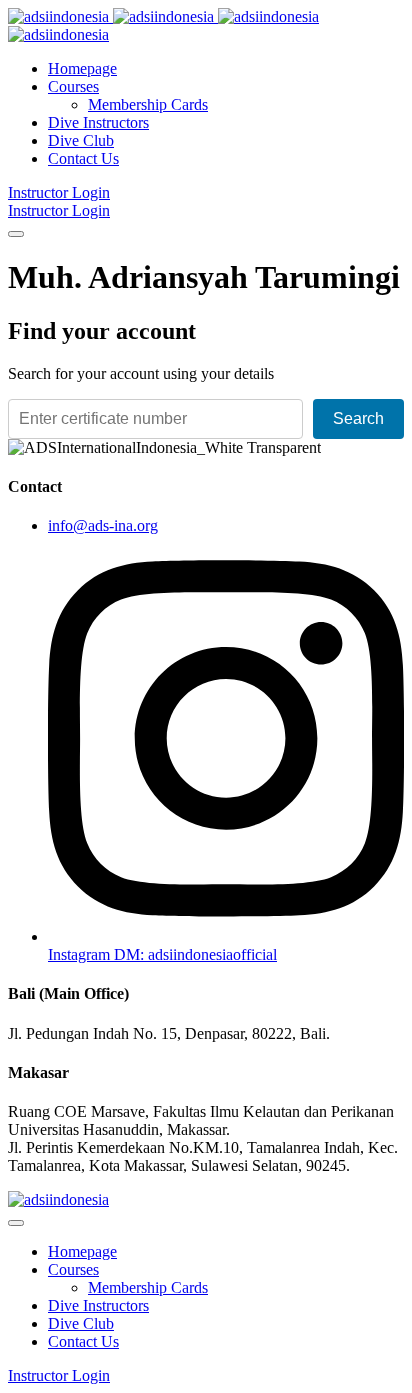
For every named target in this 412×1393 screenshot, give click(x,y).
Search (358, 418)
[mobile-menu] (16, 234)
